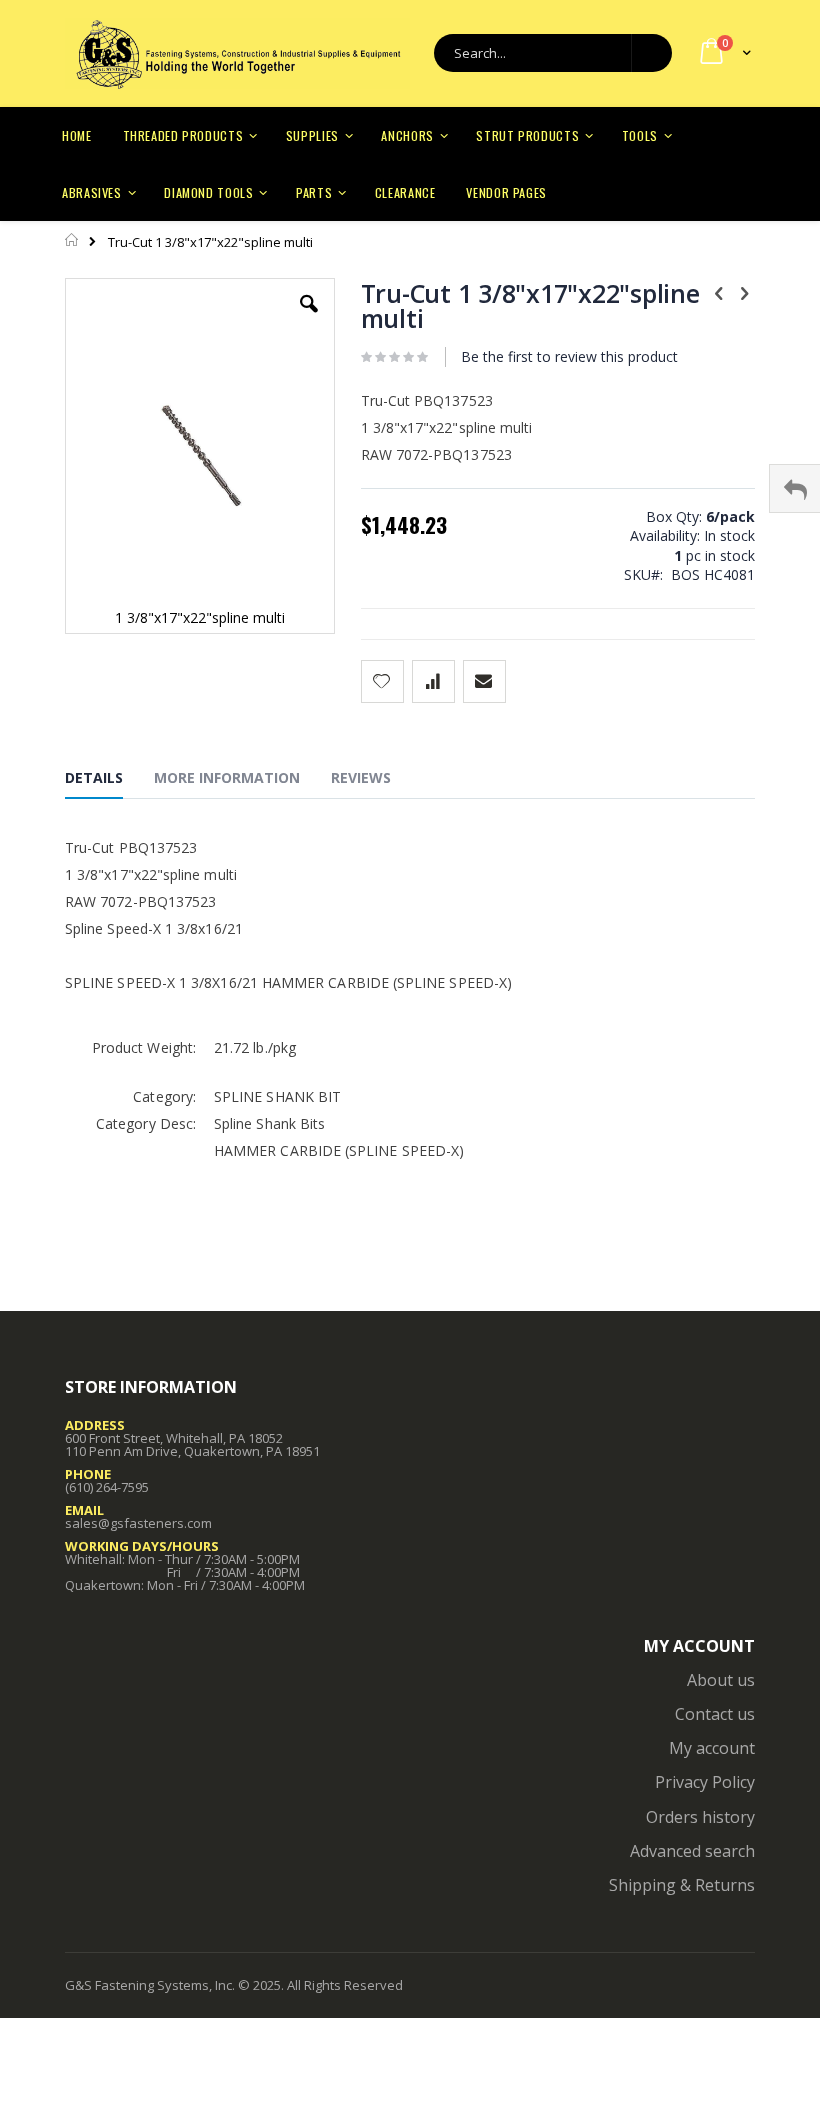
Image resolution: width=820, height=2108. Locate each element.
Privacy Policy (705, 1782)
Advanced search (692, 1851)
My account (712, 1748)
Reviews (361, 777)
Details (94, 777)
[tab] (109, 781)
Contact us (715, 1714)
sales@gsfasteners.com (138, 1523)
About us (721, 1680)
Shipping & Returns (682, 1885)
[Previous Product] (719, 292)
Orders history (700, 1817)
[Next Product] (744, 292)
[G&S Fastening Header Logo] (237, 54)
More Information (227, 777)
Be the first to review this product (569, 356)
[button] (309, 319)
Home (72, 240)
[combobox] (553, 53)
